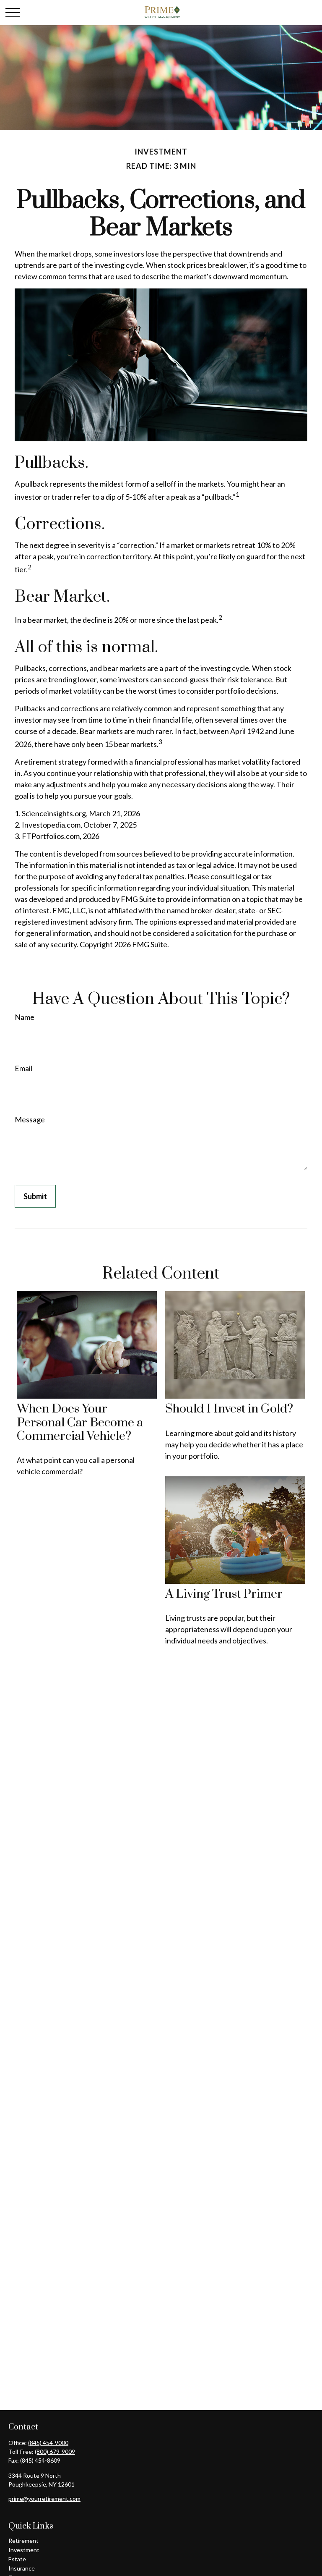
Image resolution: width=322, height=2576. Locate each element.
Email (23, 1068)
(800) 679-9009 (55, 2452)
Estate (17, 2559)
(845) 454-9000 (48, 2443)
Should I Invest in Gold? (229, 1409)
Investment (24, 2550)
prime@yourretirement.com (44, 2499)
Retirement (23, 2541)
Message (30, 1119)
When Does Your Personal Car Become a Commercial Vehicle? (80, 1423)
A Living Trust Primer (224, 1594)
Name (25, 1017)
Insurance (22, 2568)
